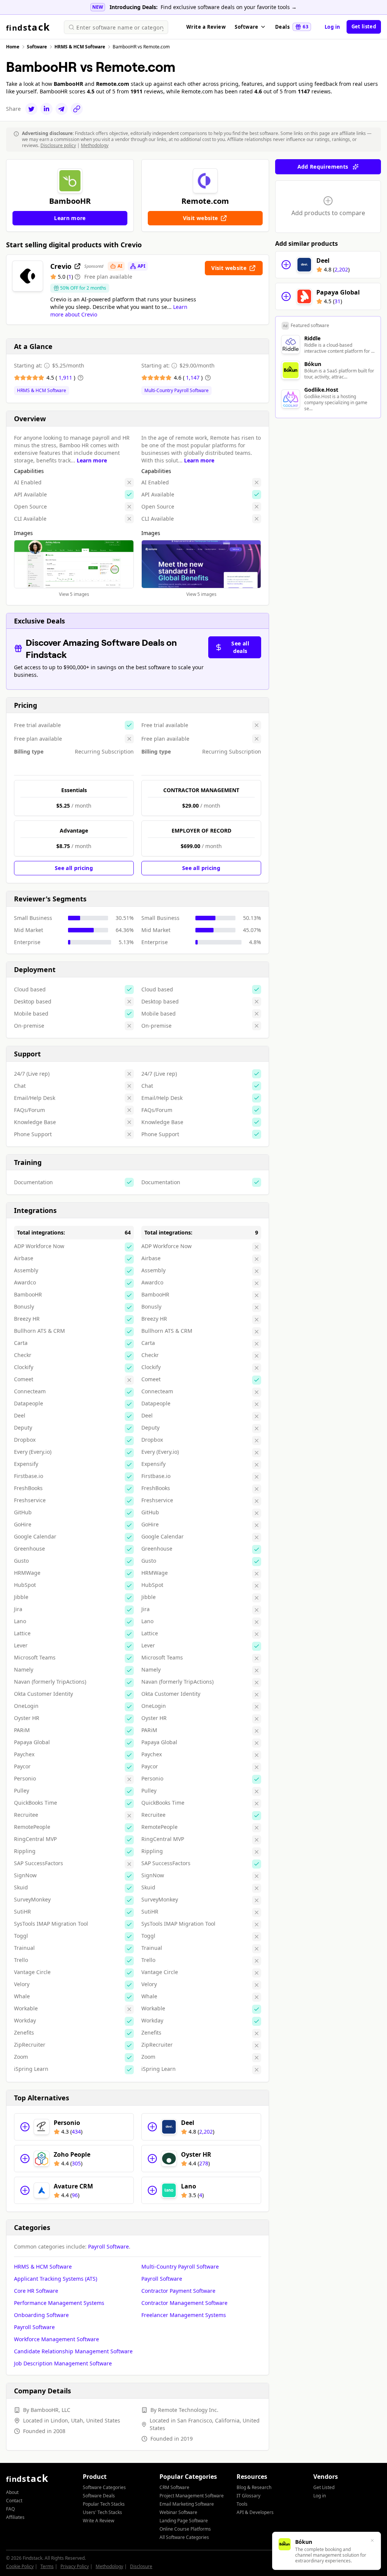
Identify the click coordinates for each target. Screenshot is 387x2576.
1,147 (193, 378)
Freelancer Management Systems (184, 2315)
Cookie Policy (20, 2566)
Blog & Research (254, 2487)
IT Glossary (248, 2496)
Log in (333, 27)
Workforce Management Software (57, 2339)
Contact (14, 2501)
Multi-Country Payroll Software (176, 391)
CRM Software (174, 2487)
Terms (47, 2566)
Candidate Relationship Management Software (73, 2351)
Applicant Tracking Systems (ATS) (56, 2279)
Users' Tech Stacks (102, 2512)
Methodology (95, 145)
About (12, 2492)
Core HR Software (36, 2291)
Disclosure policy (58, 145)
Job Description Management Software (63, 2363)
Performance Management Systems (59, 2303)
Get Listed (324, 2487)
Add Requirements (323, 167)
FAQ (10, 2509)
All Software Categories (184, 2537)
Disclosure (141, 2566)
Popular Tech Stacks (104, 2504)
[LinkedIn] (46, 109)
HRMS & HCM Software (42, 391)
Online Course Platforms (185, 2529)
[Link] (77, 109)
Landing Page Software (184, 2521)
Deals (292, 27)
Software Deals (99, 2496)
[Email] (62, 109)
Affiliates (15, 2517)
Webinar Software (178, 2512)
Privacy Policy (75, 2566)
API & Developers (255, 2512)
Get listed (364, 26)
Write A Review (98, 2521)
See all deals (240, 647)
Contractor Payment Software (178, 2291)
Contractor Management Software (184, 2303)
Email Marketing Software (187, 2504)
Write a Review (206, 27)
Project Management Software (192, 2496)
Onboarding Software (41, 2315)
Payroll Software (108, 2246)
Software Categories (104, 2487)
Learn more (92, 460)
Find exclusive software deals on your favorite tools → (229, 7)
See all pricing (74, 868)
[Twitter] (31, 109)
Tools (242, 2504)
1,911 (66, 378)
